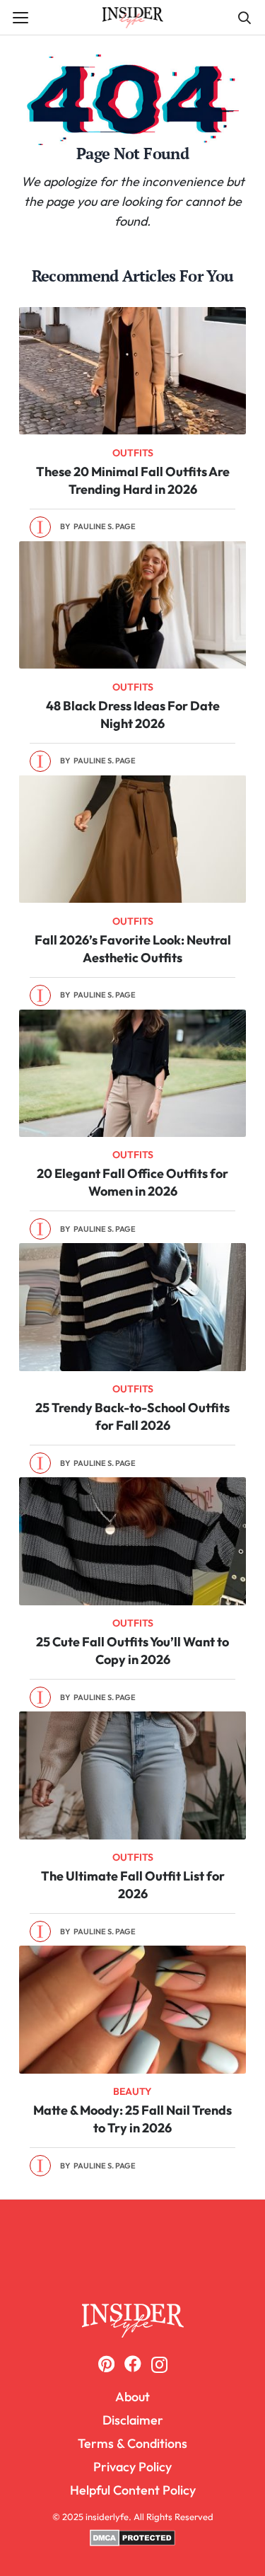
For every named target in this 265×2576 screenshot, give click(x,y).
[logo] (133, 18)
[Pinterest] (106, 2364)
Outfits (133, 453)
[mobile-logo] (132, 2320)
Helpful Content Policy (133, 2490)
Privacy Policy (132, 2467)
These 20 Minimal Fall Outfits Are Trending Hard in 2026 (133, 480)
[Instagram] (159, 2364)
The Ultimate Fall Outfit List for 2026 (133, 1885)
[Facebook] (133, 2364)
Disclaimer (133, 2420)
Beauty (132, 2091)
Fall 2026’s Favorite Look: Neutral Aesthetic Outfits (133, 949)
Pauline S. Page (105, 526)
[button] (21, 18)
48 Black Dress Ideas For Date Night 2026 (133, 715)
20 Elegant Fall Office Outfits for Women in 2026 (132, 1182)
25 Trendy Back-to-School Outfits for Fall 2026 (132, 1416)
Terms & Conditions (132, 2443)
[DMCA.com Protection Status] (132, 2543)
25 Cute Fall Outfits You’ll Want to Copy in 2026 (132, 1651)
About (132, 2397)
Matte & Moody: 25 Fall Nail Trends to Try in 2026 (132, 2119)
